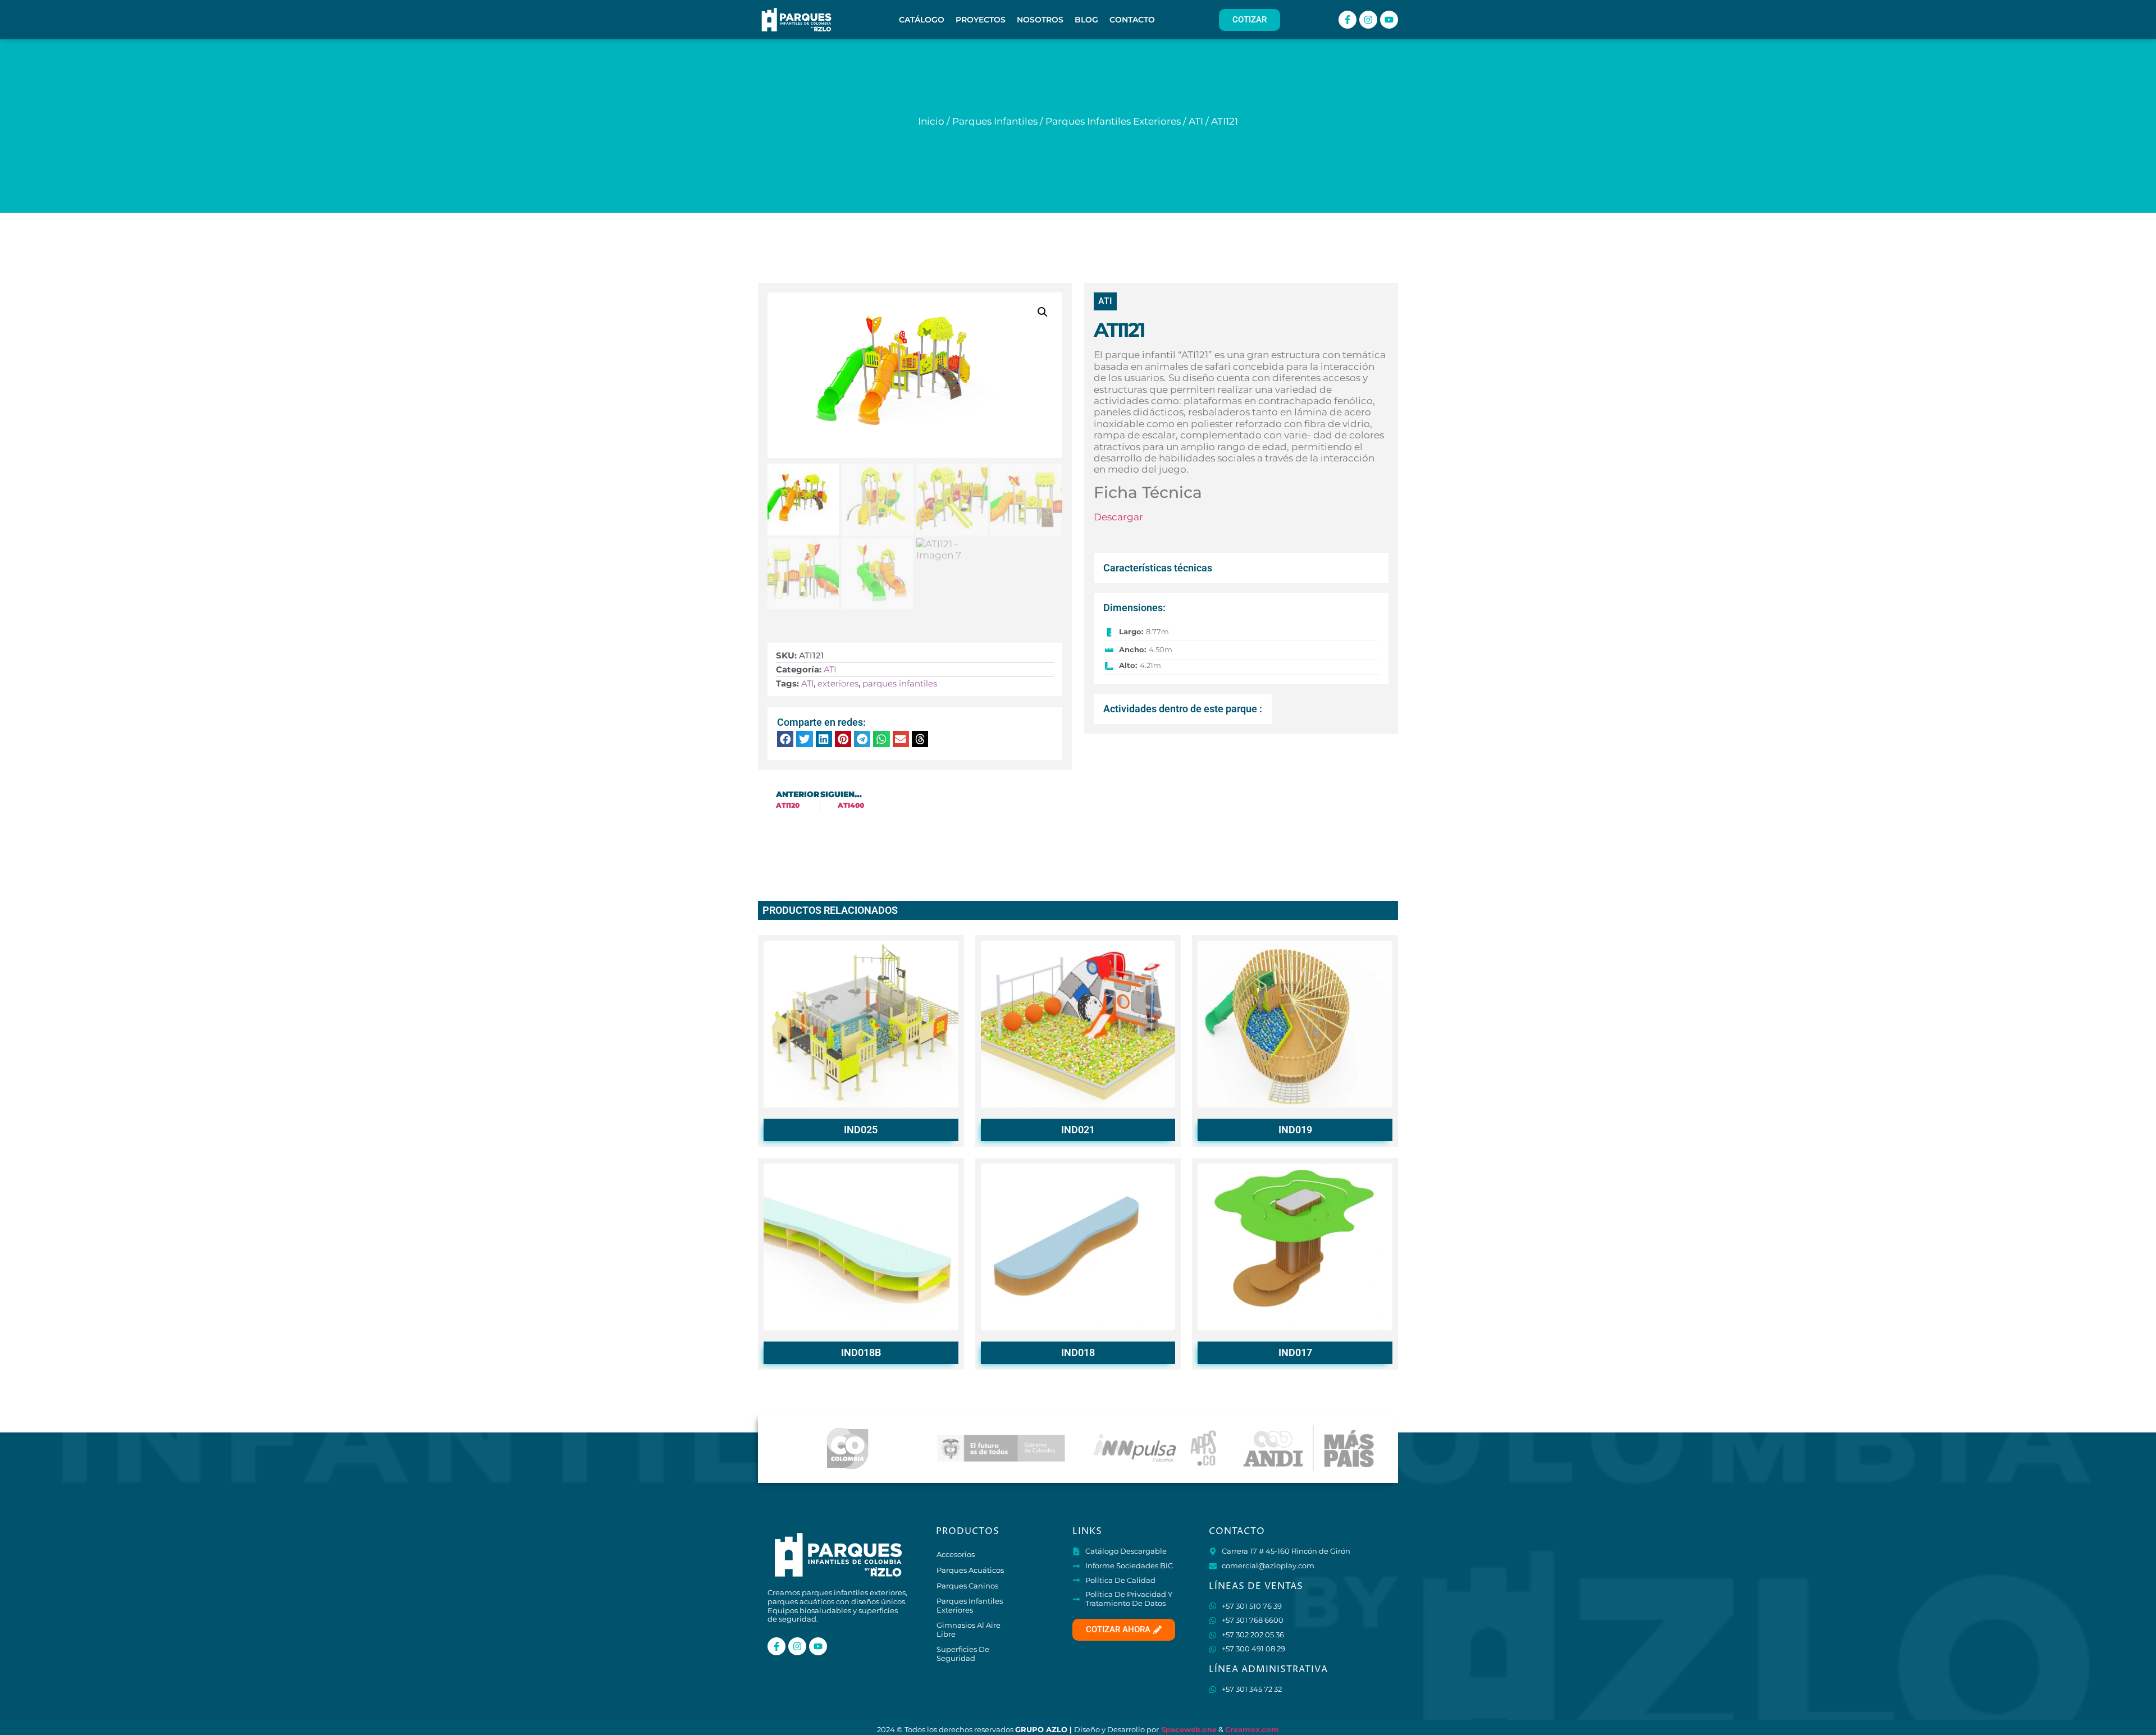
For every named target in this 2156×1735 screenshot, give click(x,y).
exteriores (838, 683)
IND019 (1295, 1130)
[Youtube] (1389, 20)
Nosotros (1040, 20)
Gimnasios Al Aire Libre (969, 1629)
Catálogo (922, 20)
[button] (1043, 312)
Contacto (1132, 20)
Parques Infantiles (995, 121)
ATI (1196, 121)
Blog (1086, 20)
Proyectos (981, 20)
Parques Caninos (967, 1586)
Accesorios (956, 1554)
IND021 (1078, 1130)
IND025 (861, 1130)
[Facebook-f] (1347, 20)
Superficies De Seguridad (963, 1654)
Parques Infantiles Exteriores (1113, 121)
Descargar (1118, 517)
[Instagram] (1368, 20)
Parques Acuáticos (970, 1570)
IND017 (1295, 1352)
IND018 (1078, 1352)
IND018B (861, 1352)
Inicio (931, 121)
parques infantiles (900, 683)
